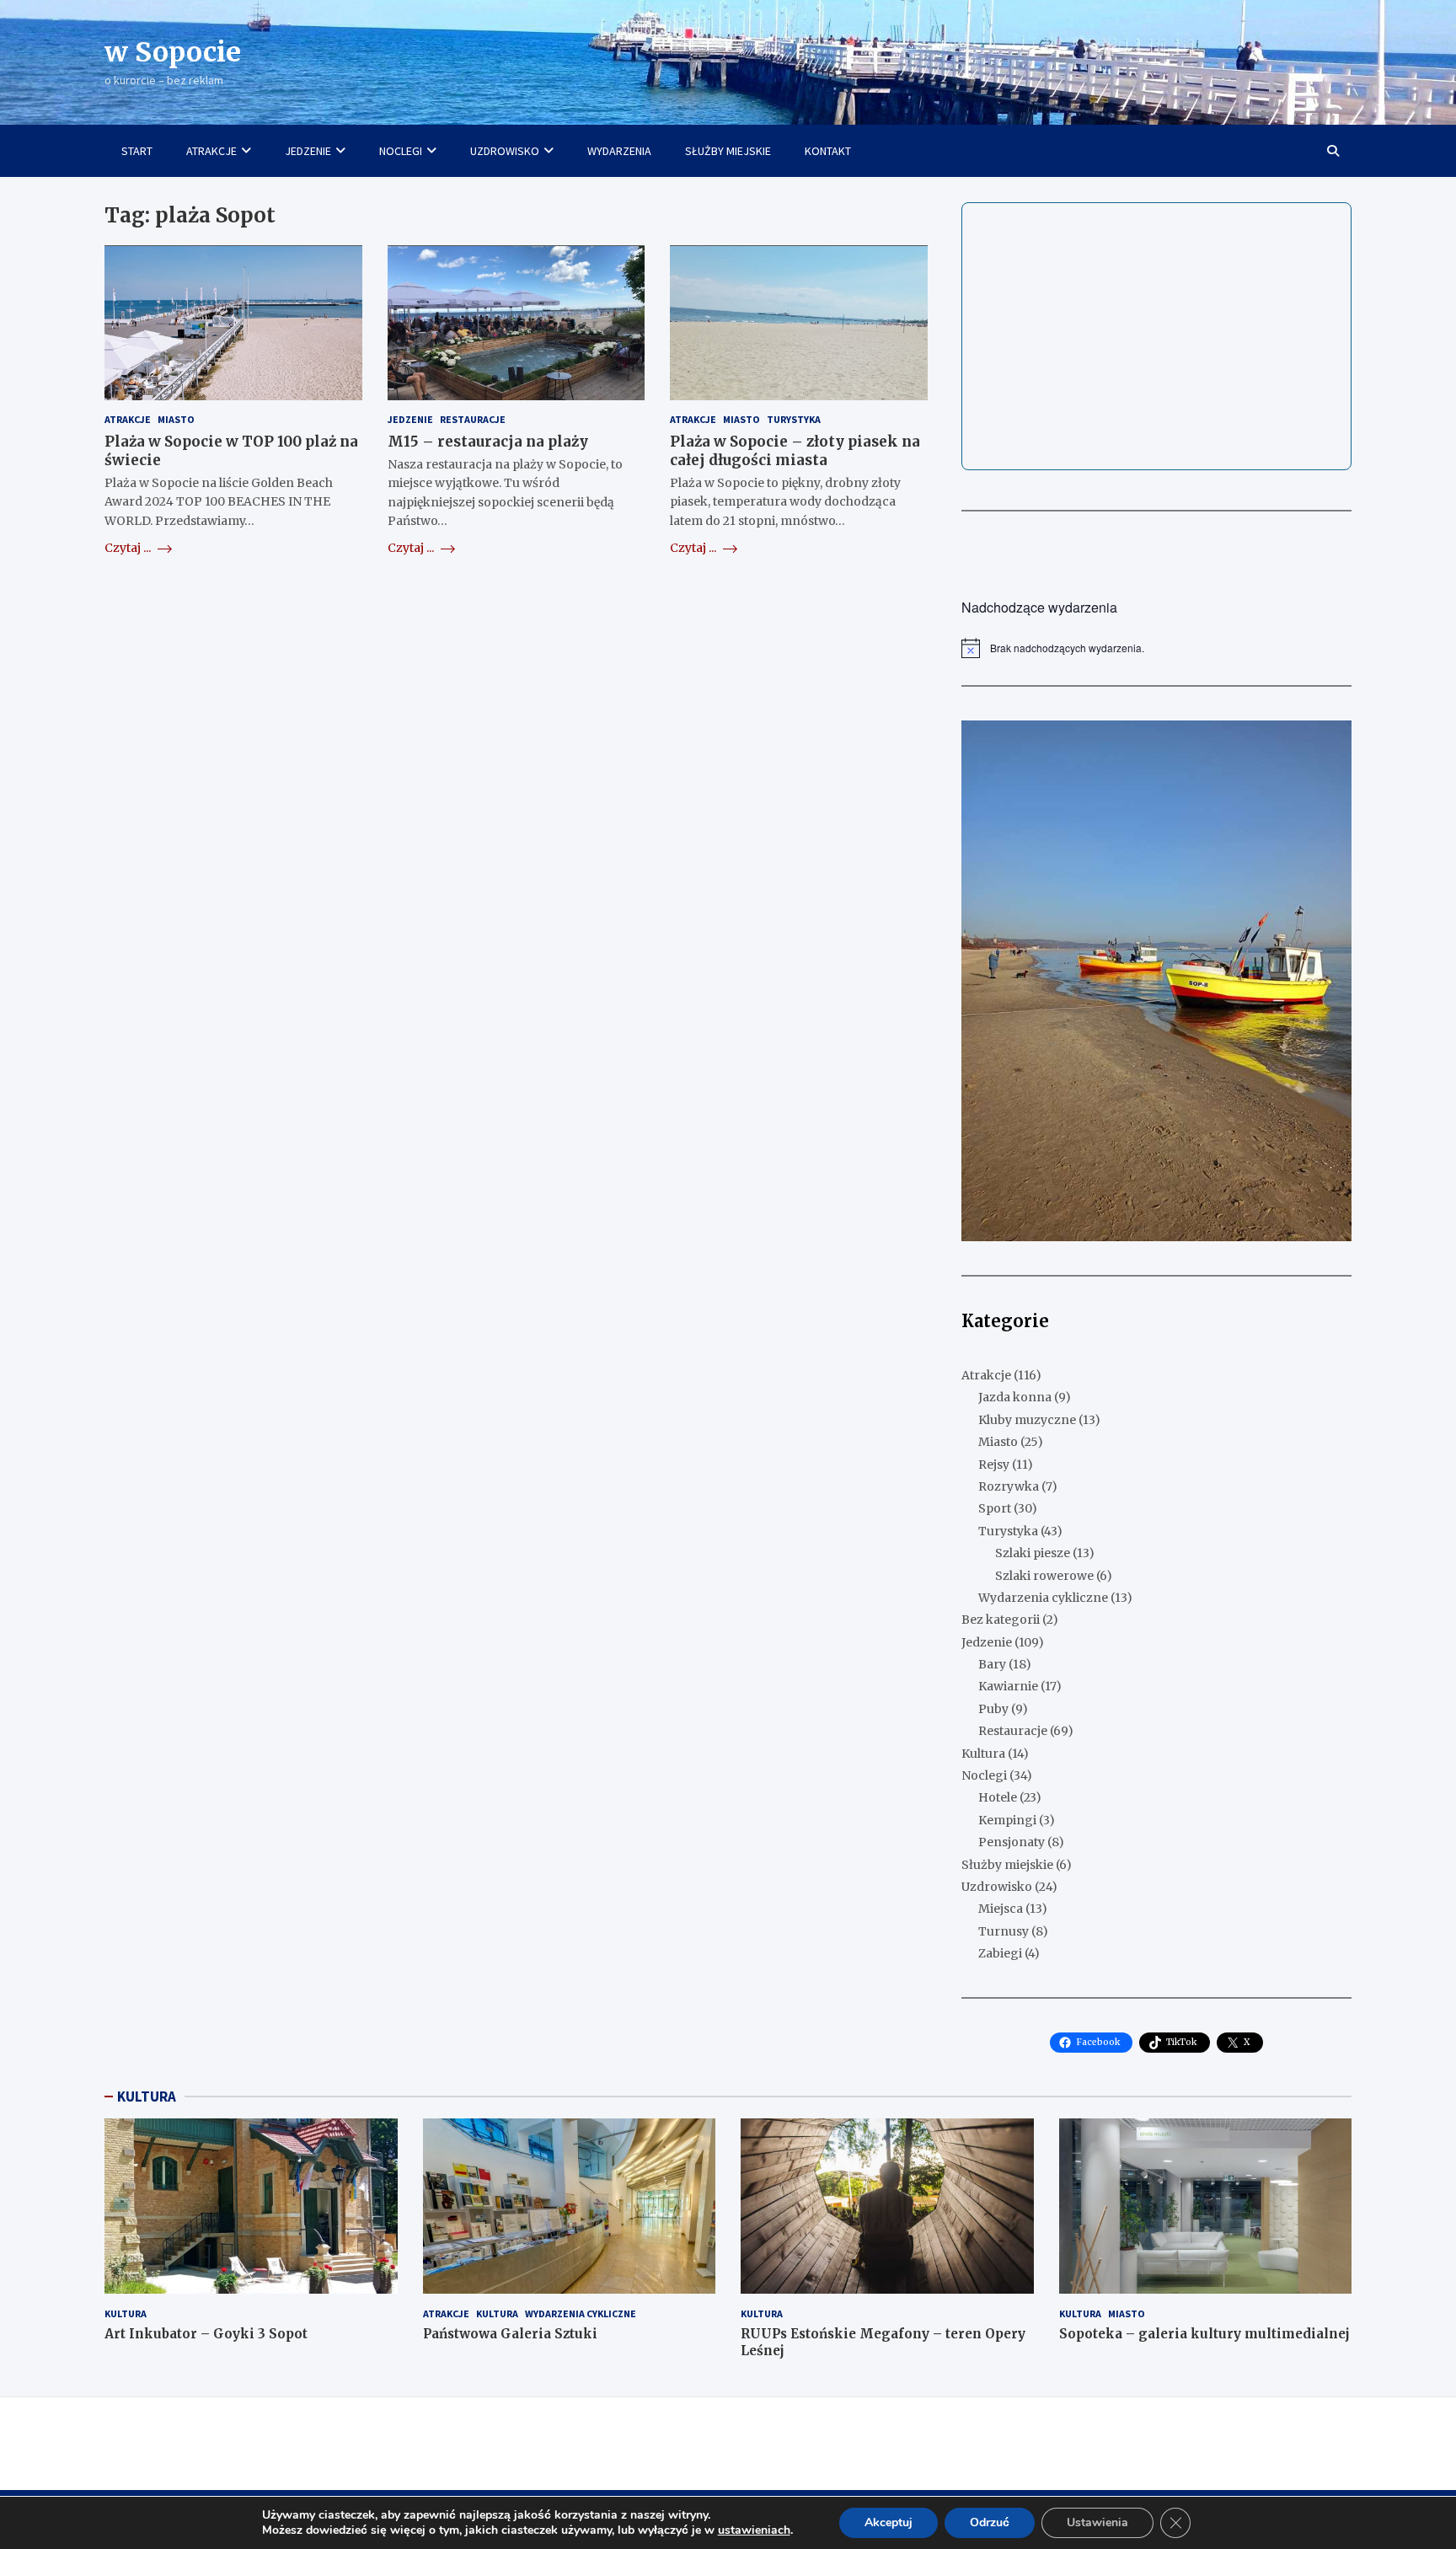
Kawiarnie (1008, 1686)
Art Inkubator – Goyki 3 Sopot (206, 2334)
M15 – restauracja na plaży (488, 442)
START (137, 151)
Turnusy (1004, 1931)
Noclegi (984, 1775)
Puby (993, 1709)
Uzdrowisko (997, 1887)
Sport (995, 1508)
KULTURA (147, 2096)
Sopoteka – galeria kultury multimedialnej (1204, 2334)
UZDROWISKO (505, 151)
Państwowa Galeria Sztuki (510, 2334)
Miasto (176, 420)
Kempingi (1007, 1820)
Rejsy (994, 1465)
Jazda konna (1015, 1397)
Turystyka (794, 420)
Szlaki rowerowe (1044, 1576)
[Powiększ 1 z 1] (1330, 742)
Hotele (998, 1797)
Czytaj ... (129, 548)
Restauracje (473, 420)
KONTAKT (828, 151)
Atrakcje (128, 420)
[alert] (1156, 648)
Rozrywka (1009, 1486)
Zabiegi (1000, 1953)
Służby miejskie (1007, 1865)
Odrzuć (990, 2522)
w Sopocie (173, 52)
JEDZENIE (308, 151)
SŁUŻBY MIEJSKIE (728, 151)
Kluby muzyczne (1027, 1420)
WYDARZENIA (619, 151)
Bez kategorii (1001, 1620)
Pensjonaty (1012, 1842)
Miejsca (1001, 1909)
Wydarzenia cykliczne (1043, 1598)
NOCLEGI (401, 151)
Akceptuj (889, 2522)
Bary (992, 1664)
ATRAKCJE (211, 151)
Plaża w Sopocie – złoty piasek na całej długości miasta (795, 451)
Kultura (983, 1754)
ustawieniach (754, 2530)
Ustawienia (1097, 2522)
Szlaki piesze (1033, 1553)
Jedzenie (410, 420)
